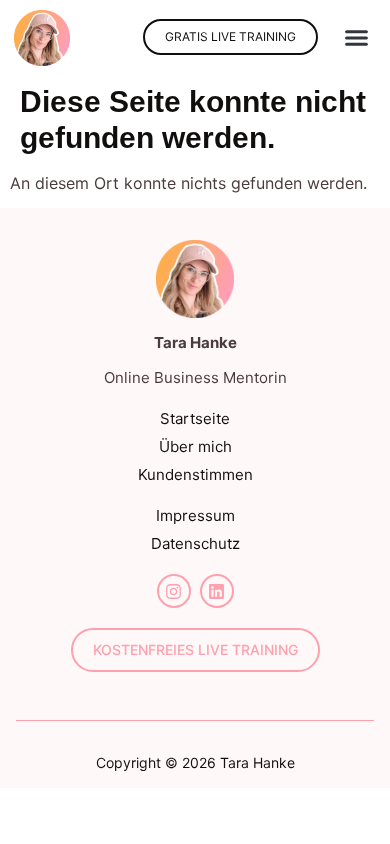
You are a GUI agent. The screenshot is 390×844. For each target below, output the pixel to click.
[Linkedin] (217, 591)
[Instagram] (174, 591)
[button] (357, 38)
